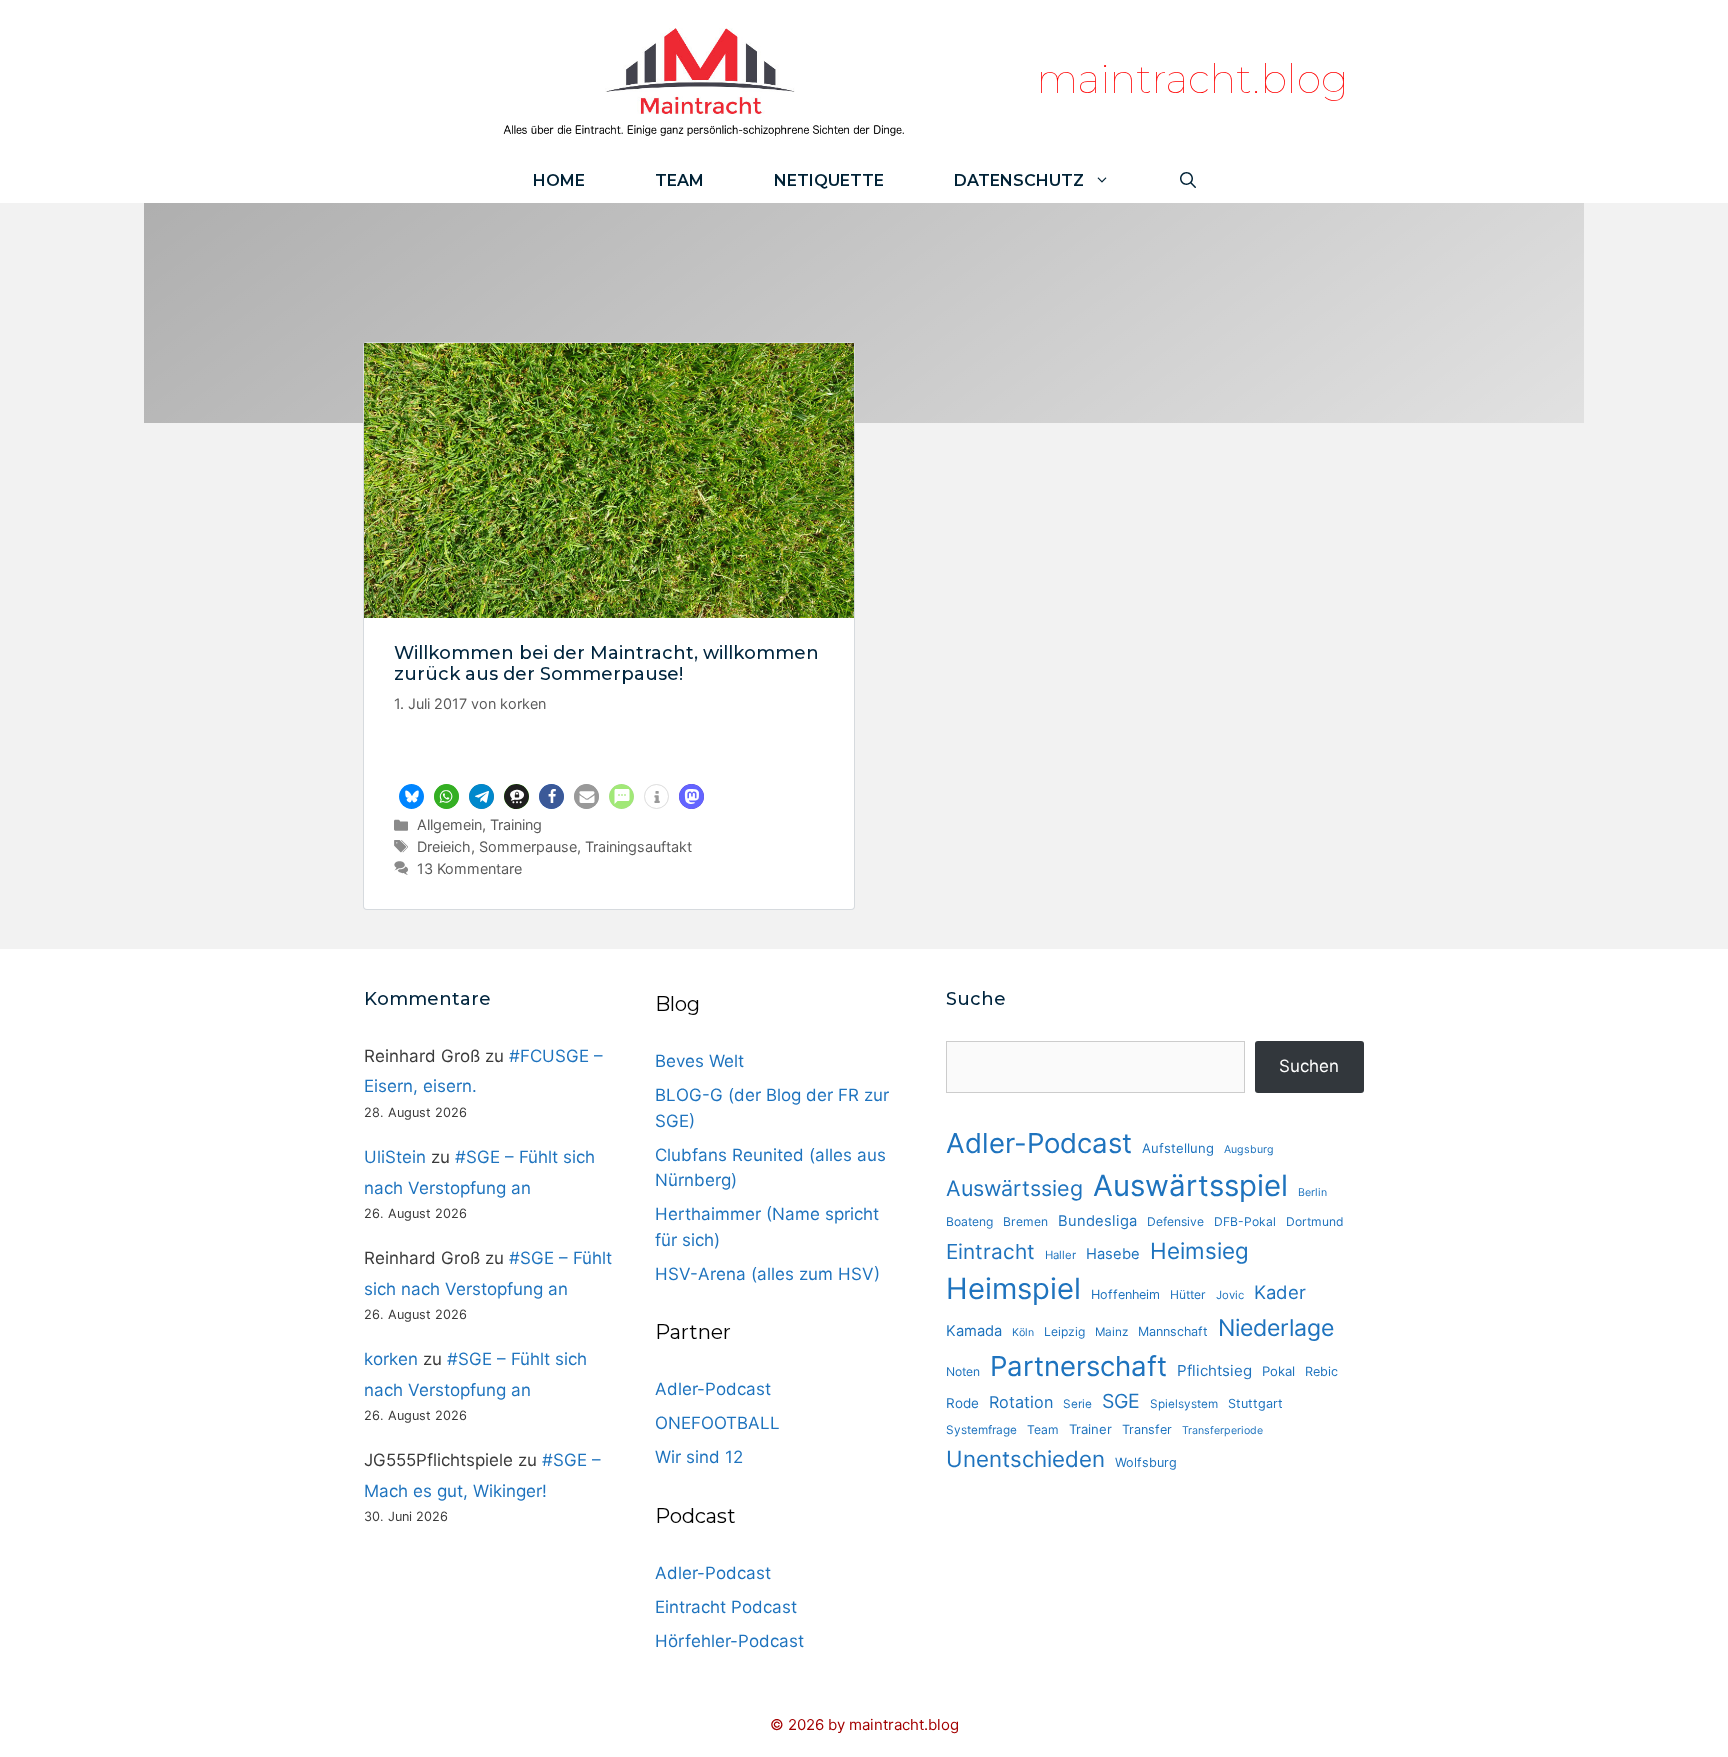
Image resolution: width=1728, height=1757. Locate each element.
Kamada (974, 1331)
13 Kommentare (469, 868)
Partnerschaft (1078, 1366)
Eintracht (990, 1251)
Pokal (1278, 1371)
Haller (1060, 1255)
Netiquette (829, 180)
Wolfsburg (1146, 1462)
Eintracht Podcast (726, 1607)
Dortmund (1315, 1221)
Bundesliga (1097, 1221)
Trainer (1090, 1429)
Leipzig (1064, 1331)
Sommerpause (528, 846)
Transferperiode (1222, 1430)
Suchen (1309, 1066)
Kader (1280, 1292)
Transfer (1147, 1429)
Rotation (1021, 1402)
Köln (1023, 1332)
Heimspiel (1013, 1288)
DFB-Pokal (1245, 1221)
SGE (1121, 1401)
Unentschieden (1025, 1458)
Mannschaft (1173, 1331)
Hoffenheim (1125, 1294)
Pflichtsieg (1214, 1370)
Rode (962, 1403)
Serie (1077, 1404)
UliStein (395, 1157)
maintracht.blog (1192, 78)
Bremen (1025, 1221)
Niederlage (1276, 1328)
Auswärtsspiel (1190, 1185)
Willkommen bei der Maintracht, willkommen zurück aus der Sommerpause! (606, 664)
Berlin (1312, 1192)
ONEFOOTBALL (717, 1423)
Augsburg (1249, 1149)
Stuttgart (1255, 1403)
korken (391, 1359)
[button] (411, 796)
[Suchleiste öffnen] (1188, 180)
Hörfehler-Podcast (729, 1641)
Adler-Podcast (713, 1389)
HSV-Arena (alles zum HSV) (767, 1274)
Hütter (1188, 1294)
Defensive (1175, 1221)
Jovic (1230, 1295)
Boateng (969, 1221)
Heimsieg (1199, 1250)
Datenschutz (1019, 180)
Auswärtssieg (1014, 1188)
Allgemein (449, 824)
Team (679, 180)
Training (516, 824)
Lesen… (609, 755)
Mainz (1111, 1332)
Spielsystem (1184, 1404)
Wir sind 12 (699, 1457)
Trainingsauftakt (638, 846)
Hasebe (1113, 1254)
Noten (963, 1371)
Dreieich (444, 846)
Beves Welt (699, 1061)
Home (559, 180)
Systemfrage (981, 1430)
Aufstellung (1178, 1148)
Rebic (1321, 1371)
